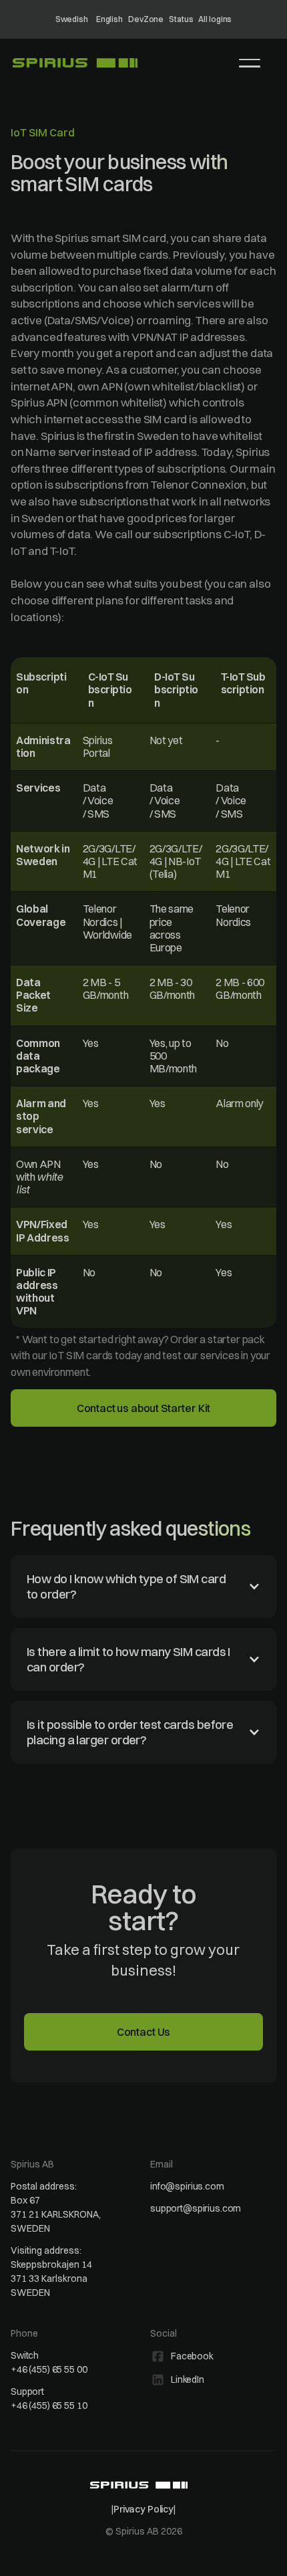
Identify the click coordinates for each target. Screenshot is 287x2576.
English (109, 19)
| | (143, 2509)
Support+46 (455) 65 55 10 (49, 2398)
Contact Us (143, 2032)
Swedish (72, 19)
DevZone (146, 19)
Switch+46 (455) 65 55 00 (49, 2362)
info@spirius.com (187, 2186)
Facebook (192, 2356)
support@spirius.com (196, 2208)
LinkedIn (188, 2379)
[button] (250, 63)
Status (181, 19)
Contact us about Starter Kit (144, 1408)
